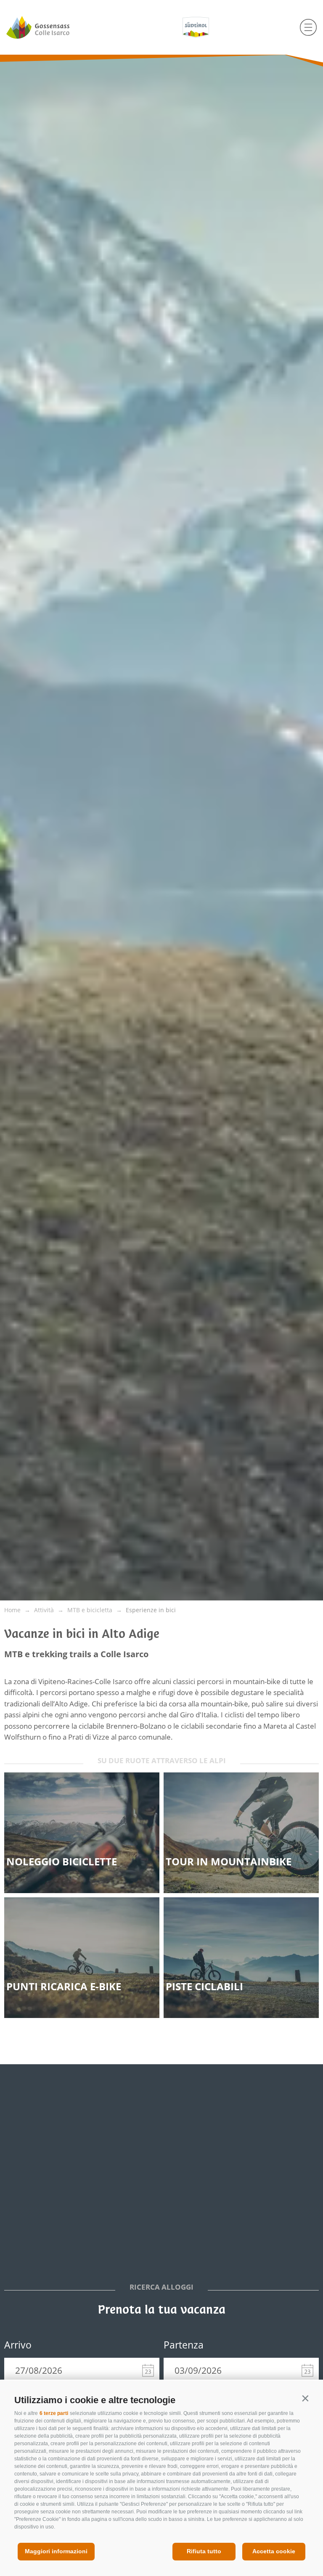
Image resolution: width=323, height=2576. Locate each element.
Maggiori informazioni (56, 2551)
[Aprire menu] (308, 27)
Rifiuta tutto (204, 2551)
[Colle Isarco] (54, 27)
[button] (305, 2398)
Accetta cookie (274, 2551)
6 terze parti (54, 2413)
